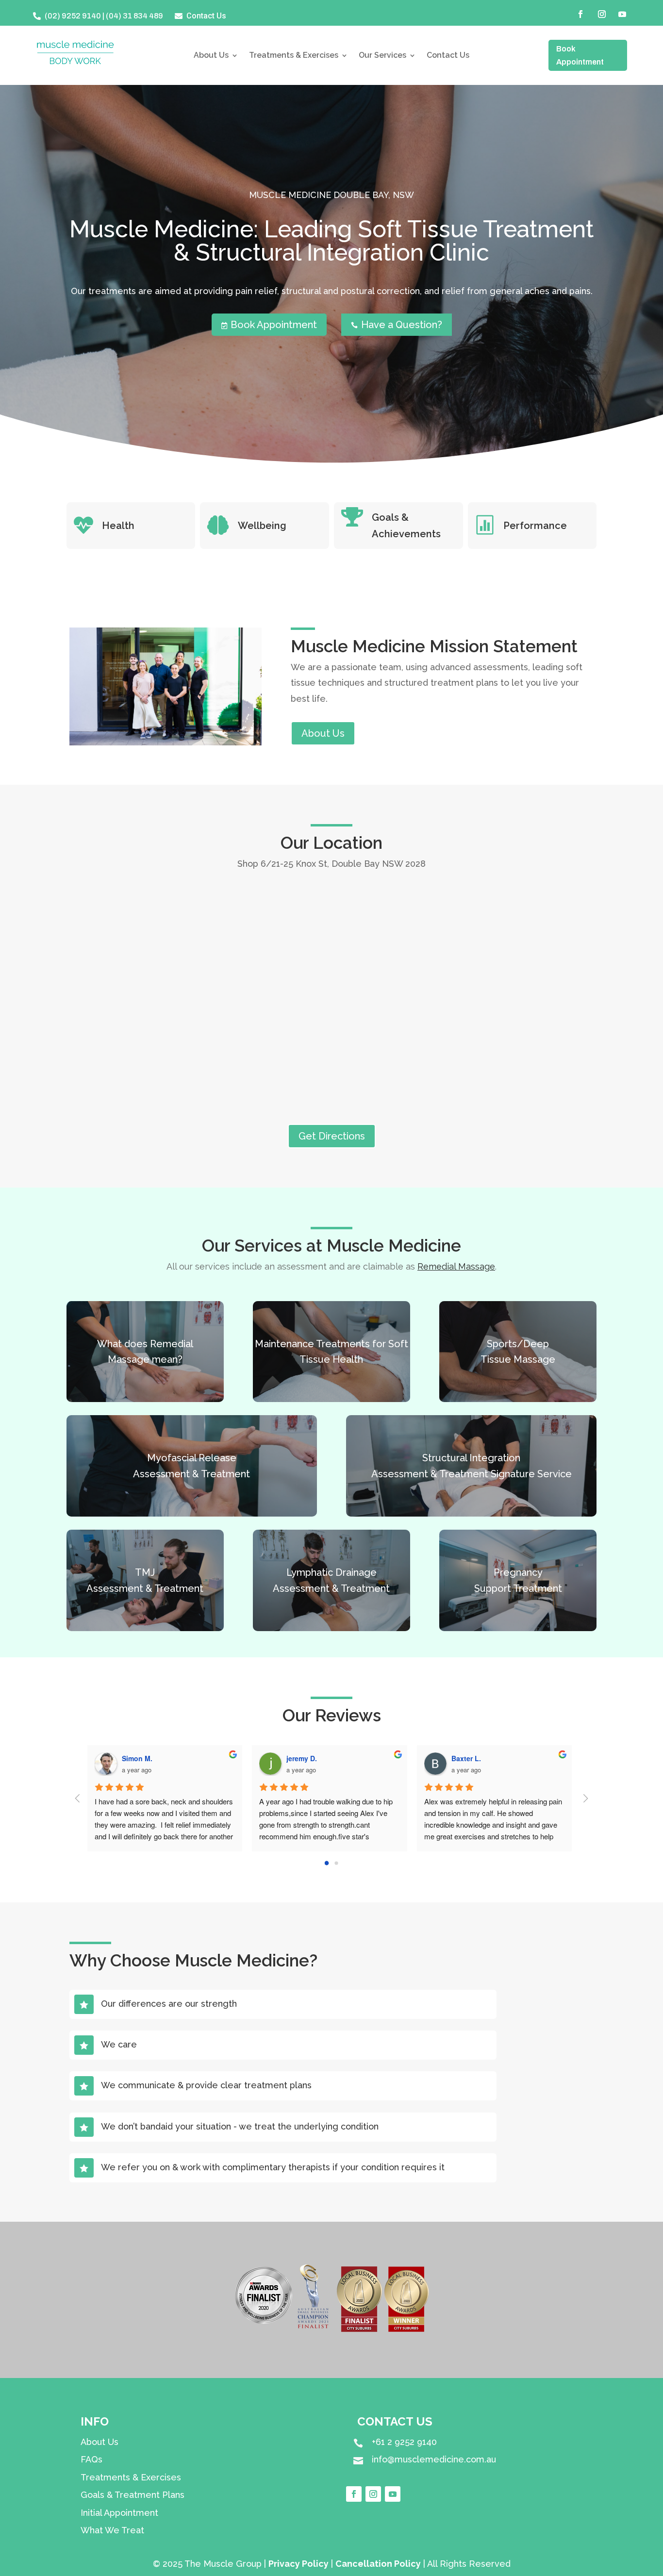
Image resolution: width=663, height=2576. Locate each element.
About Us (211, 56)
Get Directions (332, 1136)
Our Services (382, 56)
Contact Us (448, 56)
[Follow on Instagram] (602, 14)
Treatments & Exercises (294, 56)
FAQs (91, 2459)
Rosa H (138, 1758)
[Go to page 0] (326, 1863)
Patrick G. (306, 1758)
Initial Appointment (119, 2513)
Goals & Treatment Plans (133, 2495)
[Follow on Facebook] (580, 14)
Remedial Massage (456, 1266)
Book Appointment (580, 55)
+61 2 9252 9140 (404, 2442)
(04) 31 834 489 (134, 16)
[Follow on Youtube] (622, 14)
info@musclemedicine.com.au (434, 2459)
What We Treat (112, 2530)
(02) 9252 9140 (73, 16)
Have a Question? (397, 325)
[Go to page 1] (337, 1863)
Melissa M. (473, 1758)
